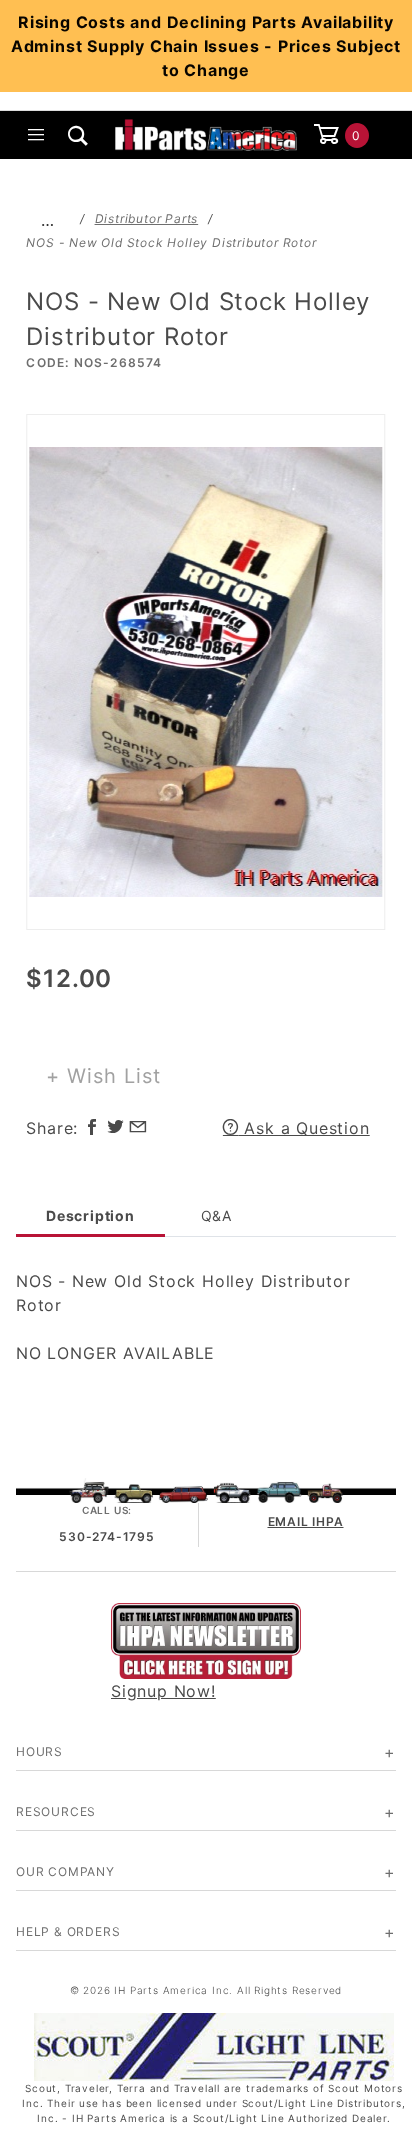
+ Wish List (103, 1076)
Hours (39, 1751)
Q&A (216, 1215)
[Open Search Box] (79, 135)
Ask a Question (304, 1128)
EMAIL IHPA (306, 1521)
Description (90, 1215)
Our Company (65, 1871)
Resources (56, 1811)
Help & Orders (68, 1931)
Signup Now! (163, 1691)
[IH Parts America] (206, 133)
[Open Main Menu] (37, 135)
